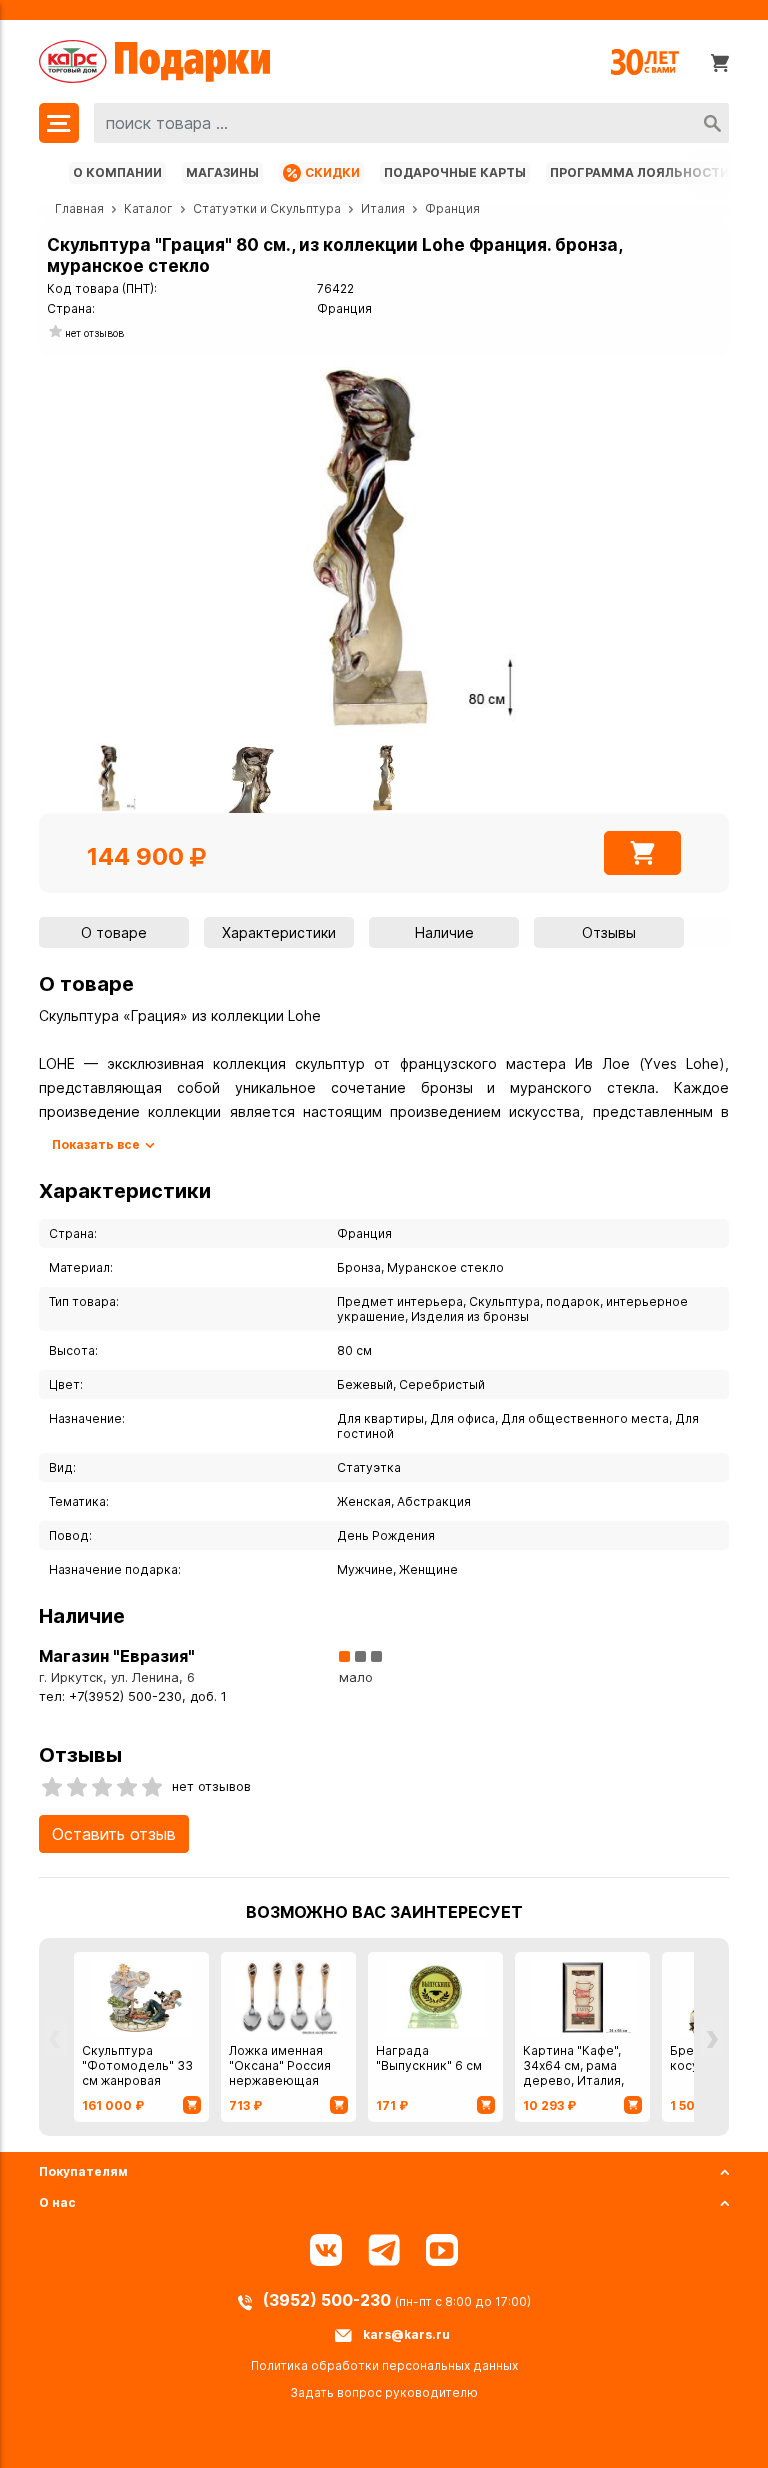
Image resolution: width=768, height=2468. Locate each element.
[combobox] (411, 123)
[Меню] (59, 123)
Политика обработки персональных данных (384, 2365)
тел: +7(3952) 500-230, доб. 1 (133, 1696)
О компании (117, 172)
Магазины (222, 172)
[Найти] (712, 123)
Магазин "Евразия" (117, 1656)
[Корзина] (720, 62)
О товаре (114, 932)
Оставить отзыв (114, 1834)
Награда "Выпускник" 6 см (429, 2058)
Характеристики (279, 932)
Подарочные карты (455, 172)
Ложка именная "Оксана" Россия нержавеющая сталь (280, 2073)
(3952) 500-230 (329, 2300)
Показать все (96, 1144)
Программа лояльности (639, 172)
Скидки (332, 172)
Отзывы (609, 932)
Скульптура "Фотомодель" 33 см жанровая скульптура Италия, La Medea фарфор (141, 2080)
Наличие (444, 932)
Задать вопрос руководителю (384, 2392)
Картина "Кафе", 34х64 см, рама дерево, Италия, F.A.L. (573, 2073)
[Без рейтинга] (56, 332)
